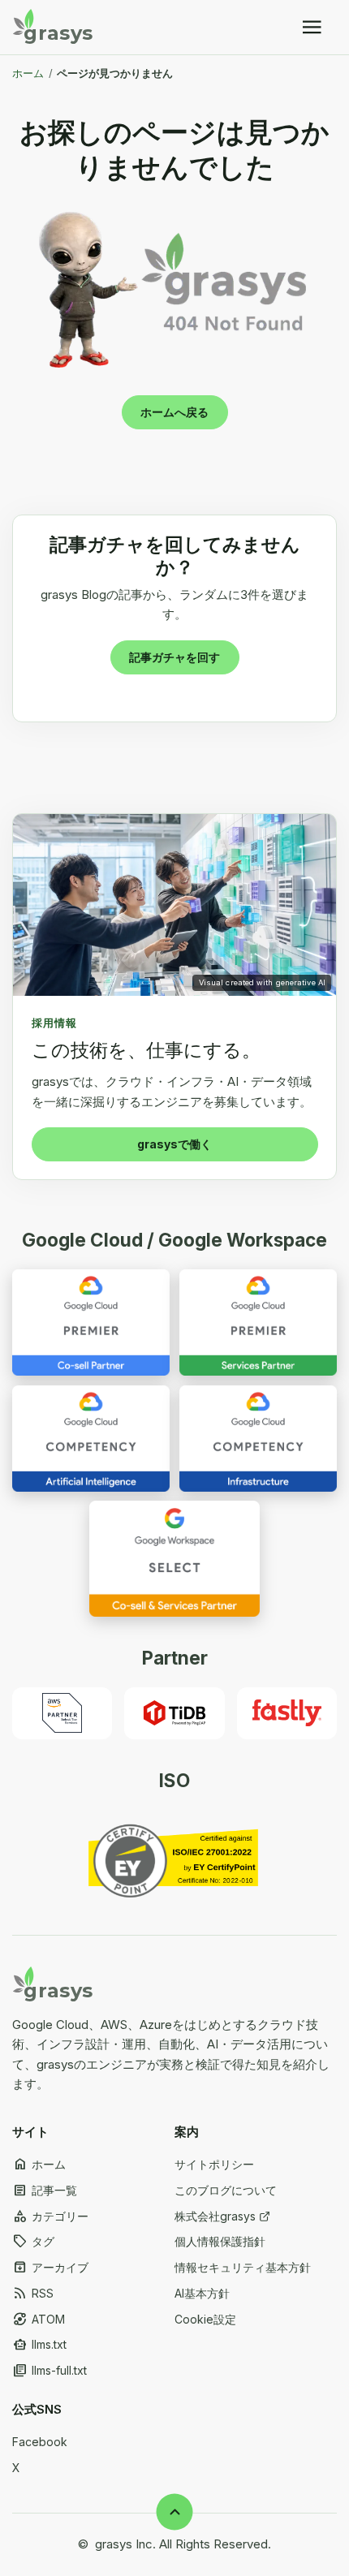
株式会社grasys (215, 2216)
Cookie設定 (205, 2319)
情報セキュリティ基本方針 (243, 2267)
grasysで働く (174, 1144)
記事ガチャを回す (174, 657)
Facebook (40, 2442)
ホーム (28, 73)
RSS (33, 2294)
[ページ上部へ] (175, 2512)
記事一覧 (45, 2190)
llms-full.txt (50, 2371)
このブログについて (226, 2190)
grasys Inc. (125, 2544)
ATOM (39, 2320)
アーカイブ (50, 2268)
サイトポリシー (214, 2164)
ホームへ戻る (174, 412)
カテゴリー (50, 2216)
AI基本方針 (202, 2293)
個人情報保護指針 (220, 2241)
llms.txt (39, 2345)
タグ (33, 2242)
